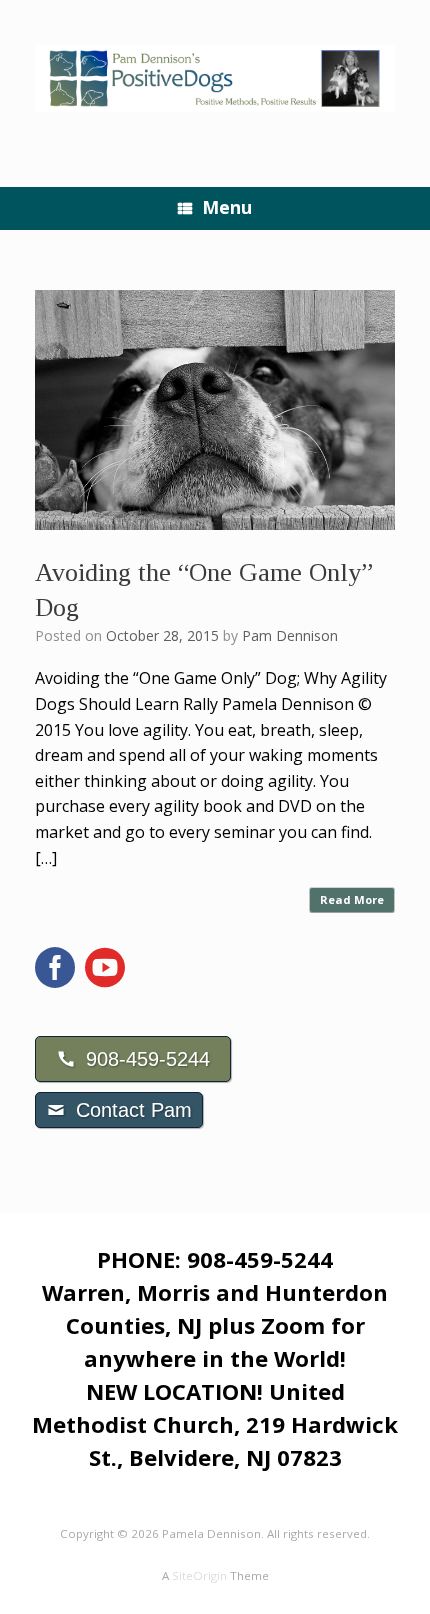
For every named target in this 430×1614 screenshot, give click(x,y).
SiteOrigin (199, 1575)
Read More (352, 899)
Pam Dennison (290, 635)
